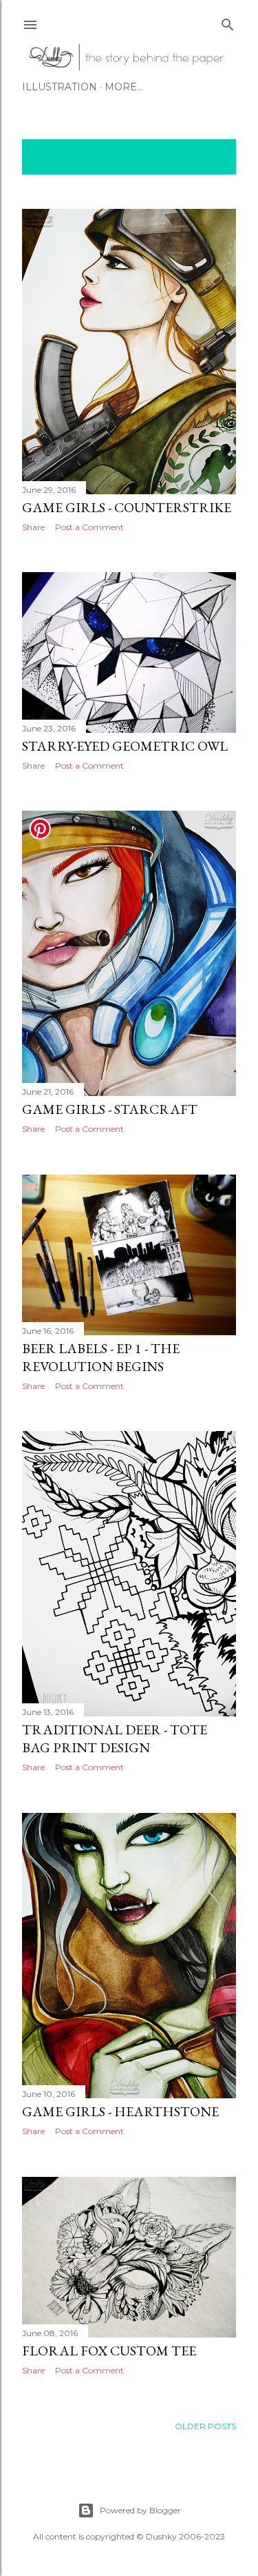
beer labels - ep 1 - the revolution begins (101, 1357)
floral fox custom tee (109, 2351)
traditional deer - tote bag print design (115, 1738)
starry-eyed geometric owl (125, 746)
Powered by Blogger (140, 2510)
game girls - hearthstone (120, 2111)
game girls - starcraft (110, 1109)
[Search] (228, 22)
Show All (199, 157)
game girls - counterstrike (127, 507)
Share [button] (33, 527)
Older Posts (205, 2426)
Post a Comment (89, 527)
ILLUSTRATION (60, 87)
